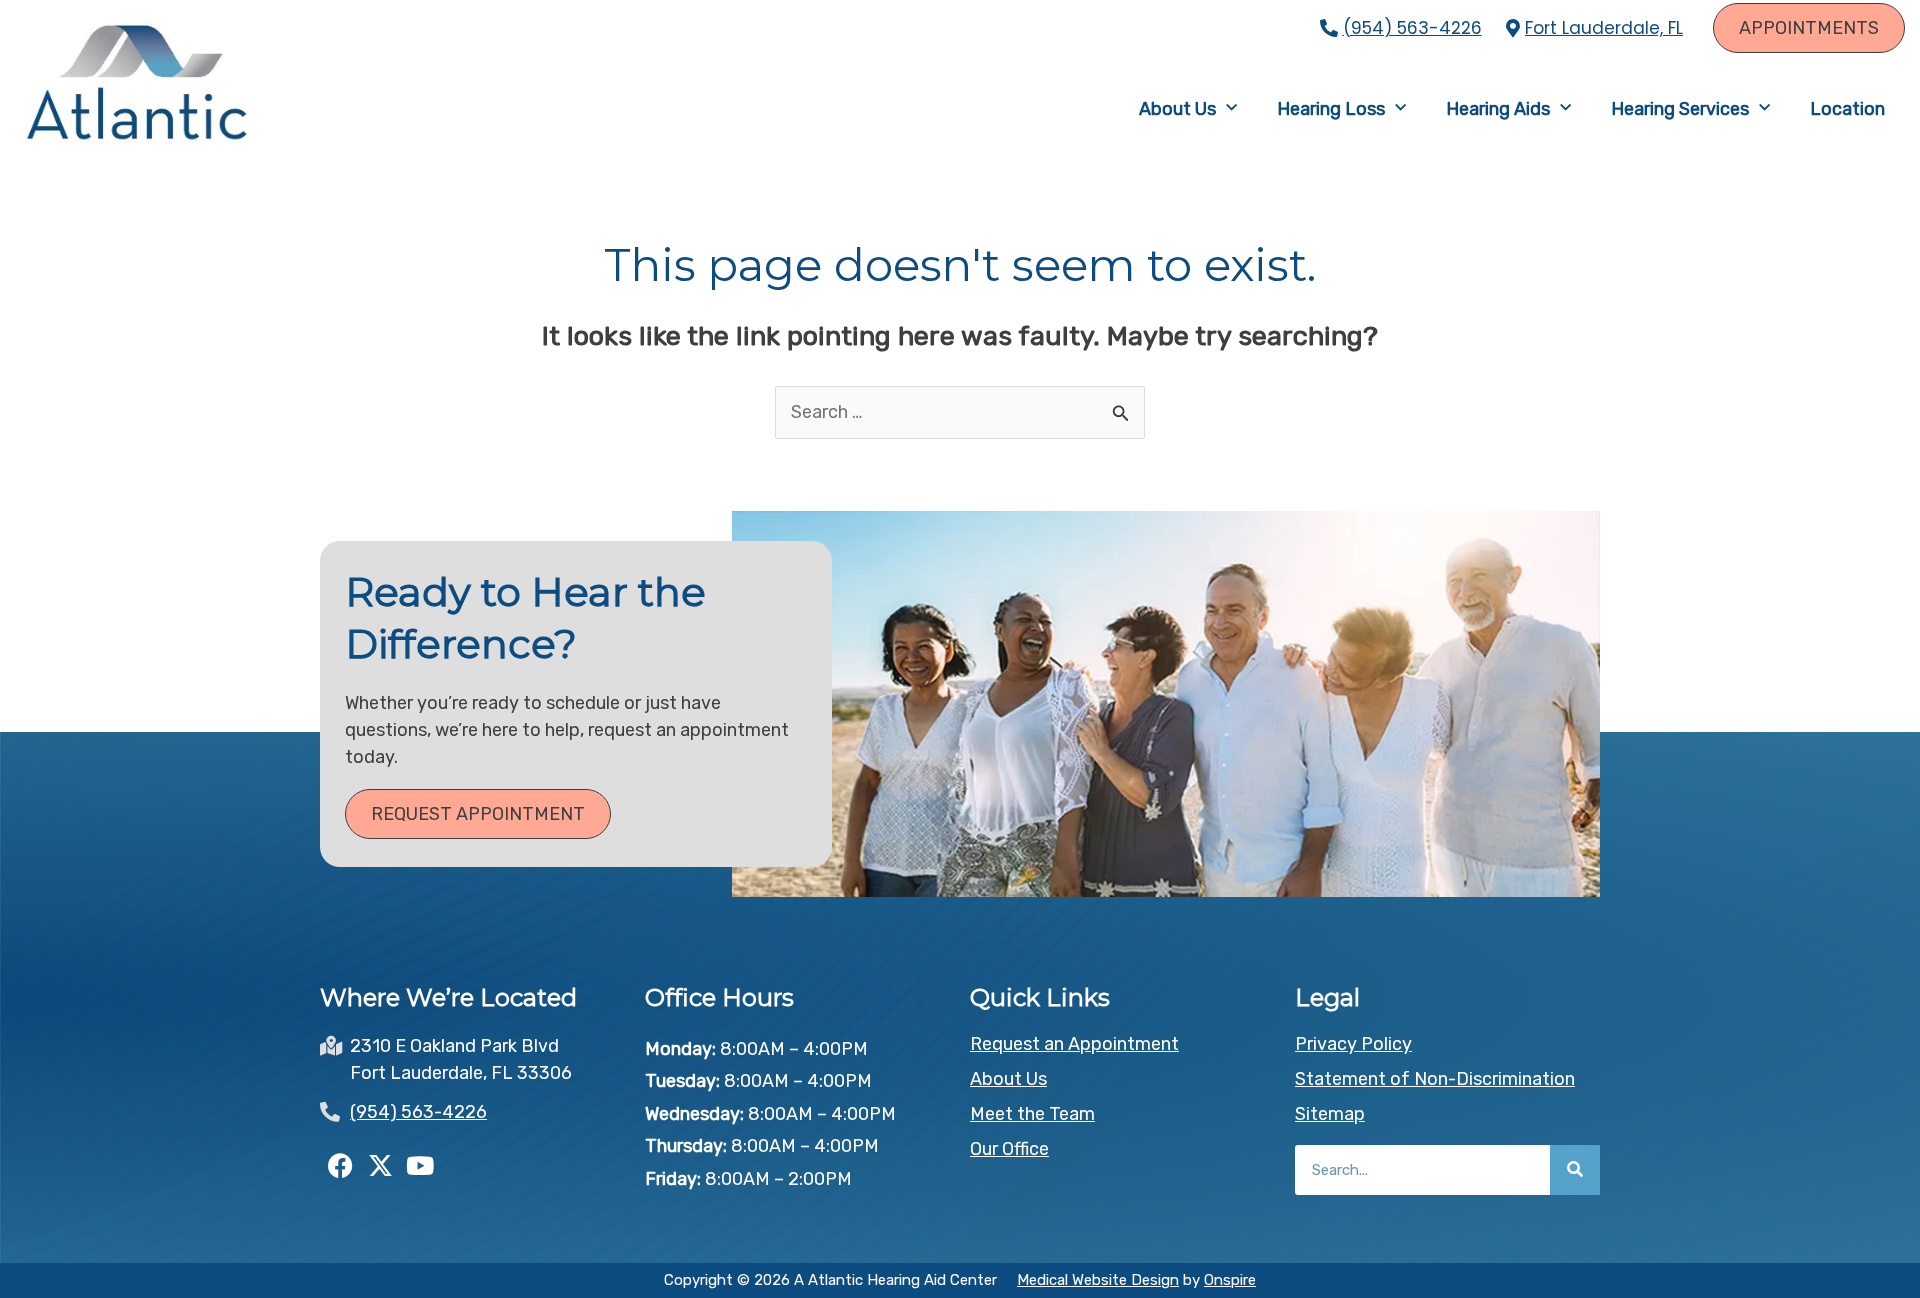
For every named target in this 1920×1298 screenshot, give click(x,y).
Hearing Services (1680, 109)
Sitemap (1330, 1114)
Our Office (1009, 1149)
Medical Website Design (1098, 1280)
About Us (1177, 109)
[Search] (1575, 1170)
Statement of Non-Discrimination (1435, 1079)
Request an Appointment (1074, 1044)
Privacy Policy (1353, 1044)
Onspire (1230, 1280)
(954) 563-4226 (1412, 28)
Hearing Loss (1331, 109)
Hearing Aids (1498, 109)
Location (1847, 109)
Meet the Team (1032, 1114)
